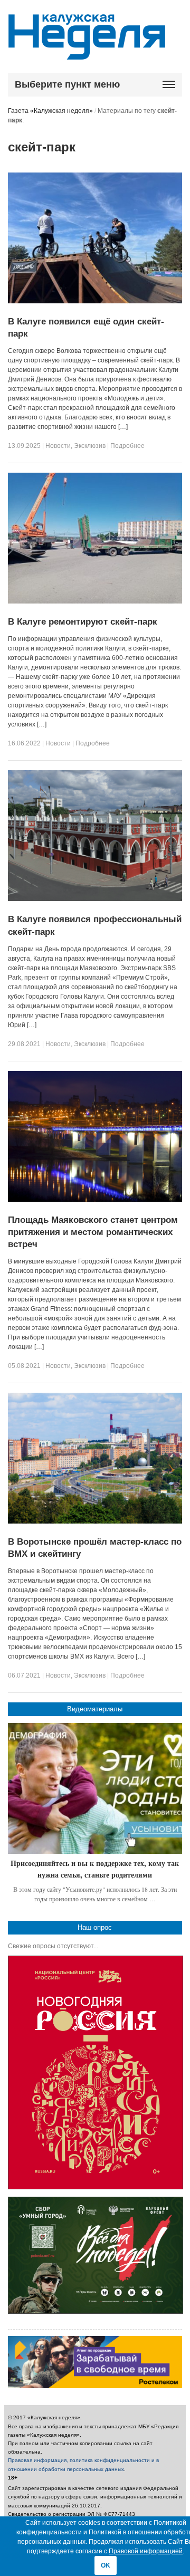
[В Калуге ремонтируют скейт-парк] (95, 601)
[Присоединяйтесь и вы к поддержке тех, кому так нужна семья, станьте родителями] (95, 1788)
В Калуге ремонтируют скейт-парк (83, 622)
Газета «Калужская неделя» (50, 111)
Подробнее (127, 446)
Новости (58, 446)
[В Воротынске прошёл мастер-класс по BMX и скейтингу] (95, 1521)
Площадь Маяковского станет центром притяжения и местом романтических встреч (93, 1232)
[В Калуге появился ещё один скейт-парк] (95, 301)
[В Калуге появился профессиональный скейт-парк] (95, 899)
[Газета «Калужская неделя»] (87, 54)
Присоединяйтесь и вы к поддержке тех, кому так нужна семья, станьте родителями (95, 1869)
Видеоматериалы (95, 1709)
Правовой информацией (146, 2551)
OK (106, 2565)
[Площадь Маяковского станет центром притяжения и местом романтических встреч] (95, 1200)
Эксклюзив (90, 446)
